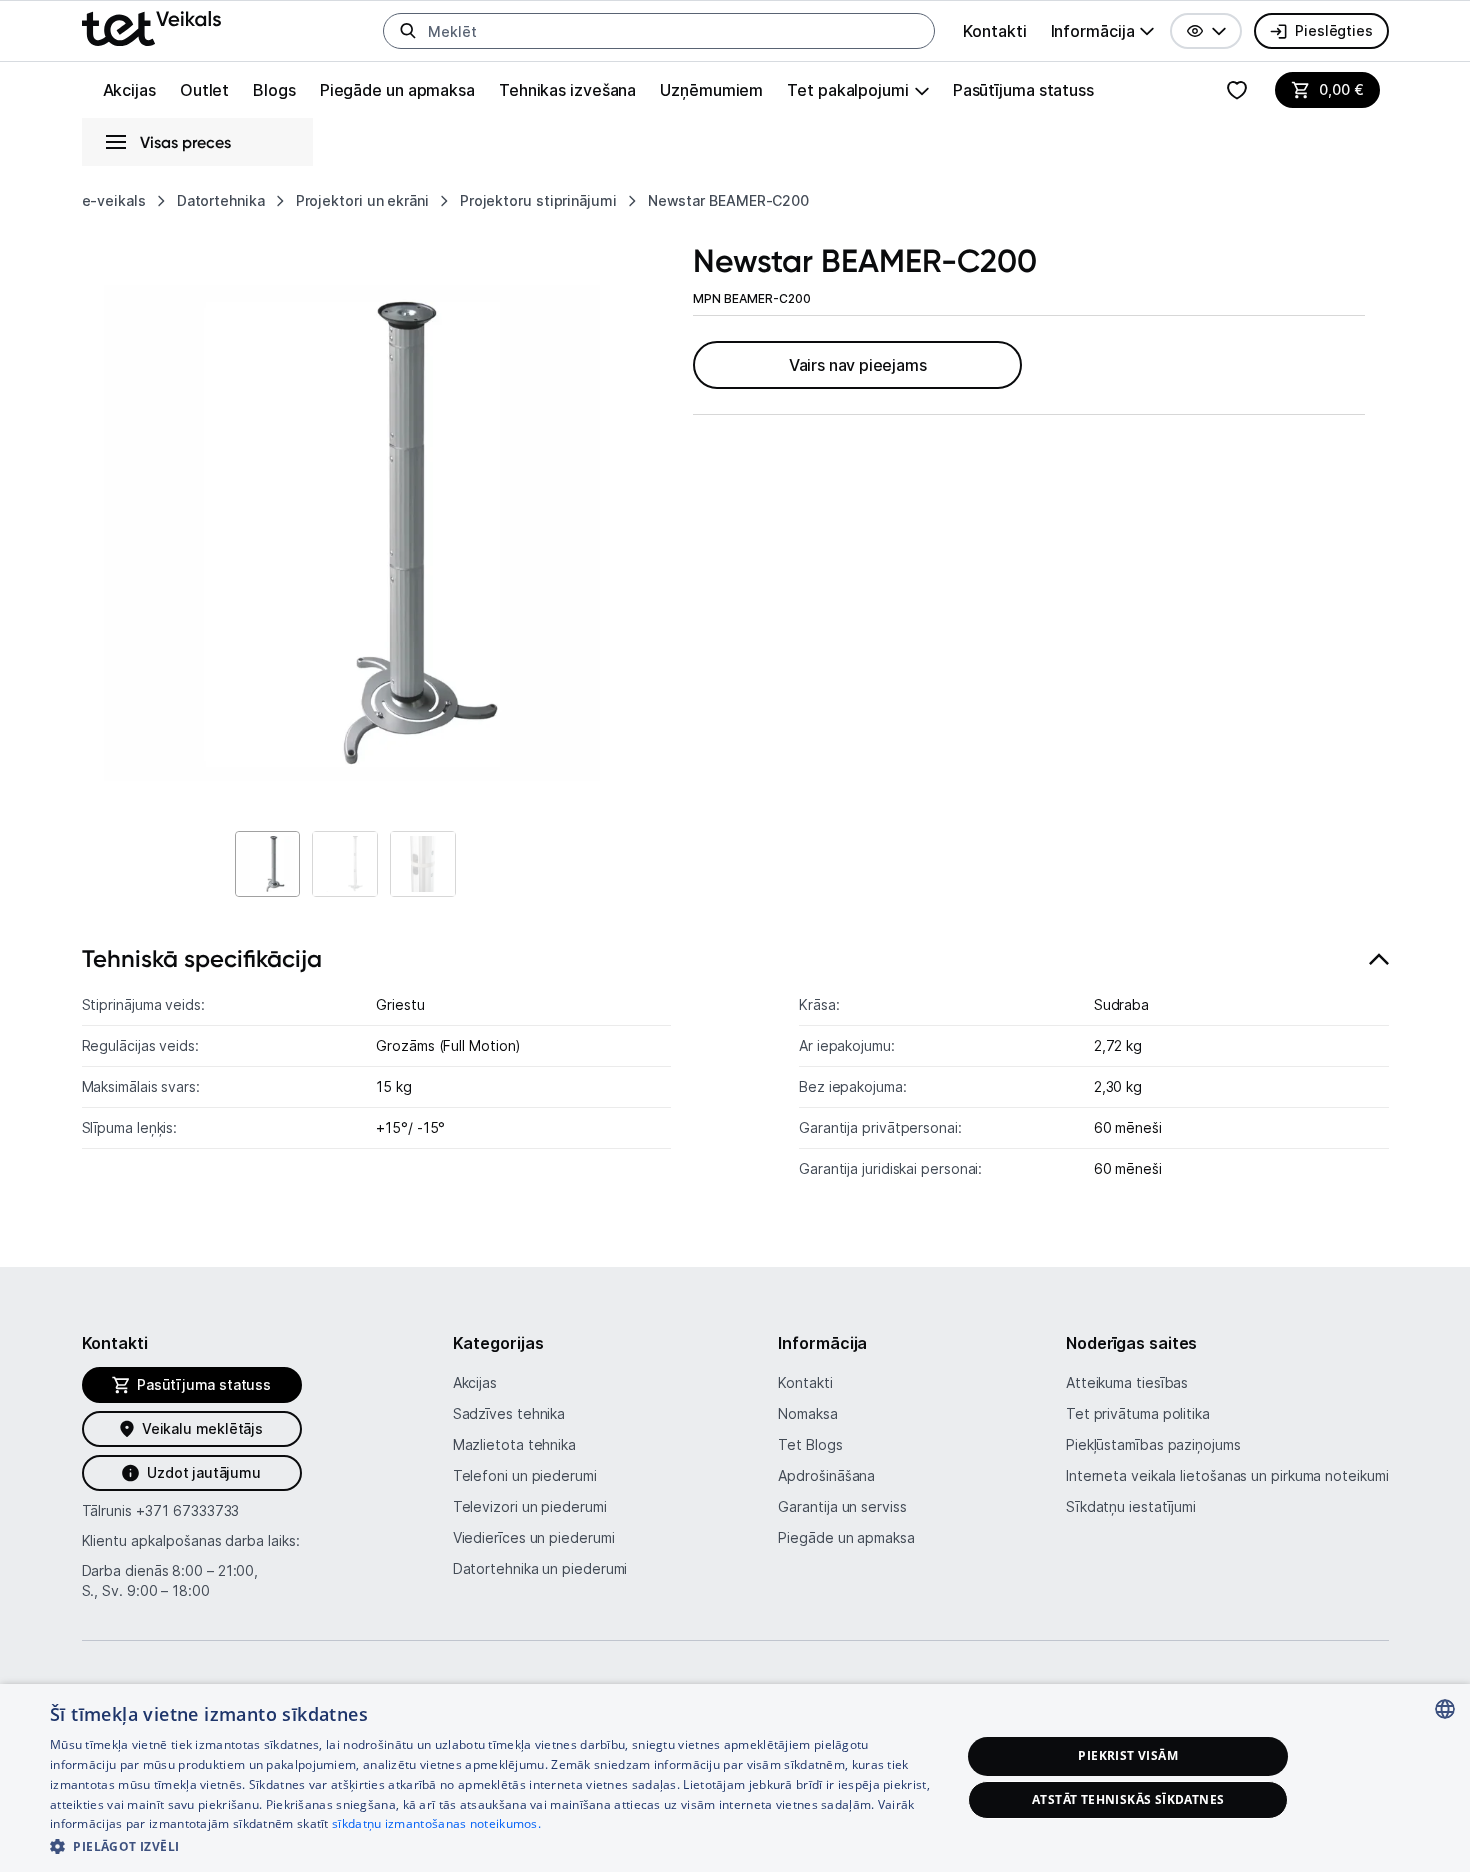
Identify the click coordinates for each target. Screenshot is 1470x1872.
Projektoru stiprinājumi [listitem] (538, 200)
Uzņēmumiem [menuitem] (711, 90)
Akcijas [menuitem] (129, 90)
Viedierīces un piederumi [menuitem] (534, 1537)
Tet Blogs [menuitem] (810, 1444)
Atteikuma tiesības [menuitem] (1127, 1382)
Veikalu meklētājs (202, 1428)
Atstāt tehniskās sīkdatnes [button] (1128, 1799)
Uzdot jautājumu (203, 1472)
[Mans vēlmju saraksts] (1237, 90)
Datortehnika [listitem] (221, 200)
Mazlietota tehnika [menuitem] (514, 1444)
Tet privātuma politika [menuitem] (1138, 1413)
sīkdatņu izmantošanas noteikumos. (436, 1823)
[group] (1103, 31)
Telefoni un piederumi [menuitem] (525, 1475)
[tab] (735, 1073)
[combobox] (1445, 1709)
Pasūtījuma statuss (1023, 90)
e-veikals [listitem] (114, 200)
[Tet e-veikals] (151, 28)
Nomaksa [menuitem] (807, 1413)
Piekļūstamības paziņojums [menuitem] (1153, 1444)
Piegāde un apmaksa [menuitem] (397, 90)
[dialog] (735, 1778)
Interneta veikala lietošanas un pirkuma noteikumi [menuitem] (1227, 1475)
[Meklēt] (408, 31)
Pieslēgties (1333, 30)
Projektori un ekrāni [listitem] (362, 200)
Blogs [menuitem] (274, 90)
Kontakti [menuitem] (994, 31)
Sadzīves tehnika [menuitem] (509, 1413)
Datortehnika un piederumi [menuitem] (540, 1568)
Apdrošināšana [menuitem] (826, 1475)
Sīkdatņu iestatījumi (1131, 1506)
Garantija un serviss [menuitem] (842, 1506)
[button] (1206, 31)
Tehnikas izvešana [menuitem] (567, 90)
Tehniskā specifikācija (202, 958)
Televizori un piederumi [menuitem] (530, 1506)
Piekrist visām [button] (1128, 1755)
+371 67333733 (187, 1510)
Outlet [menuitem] (204, 90)
